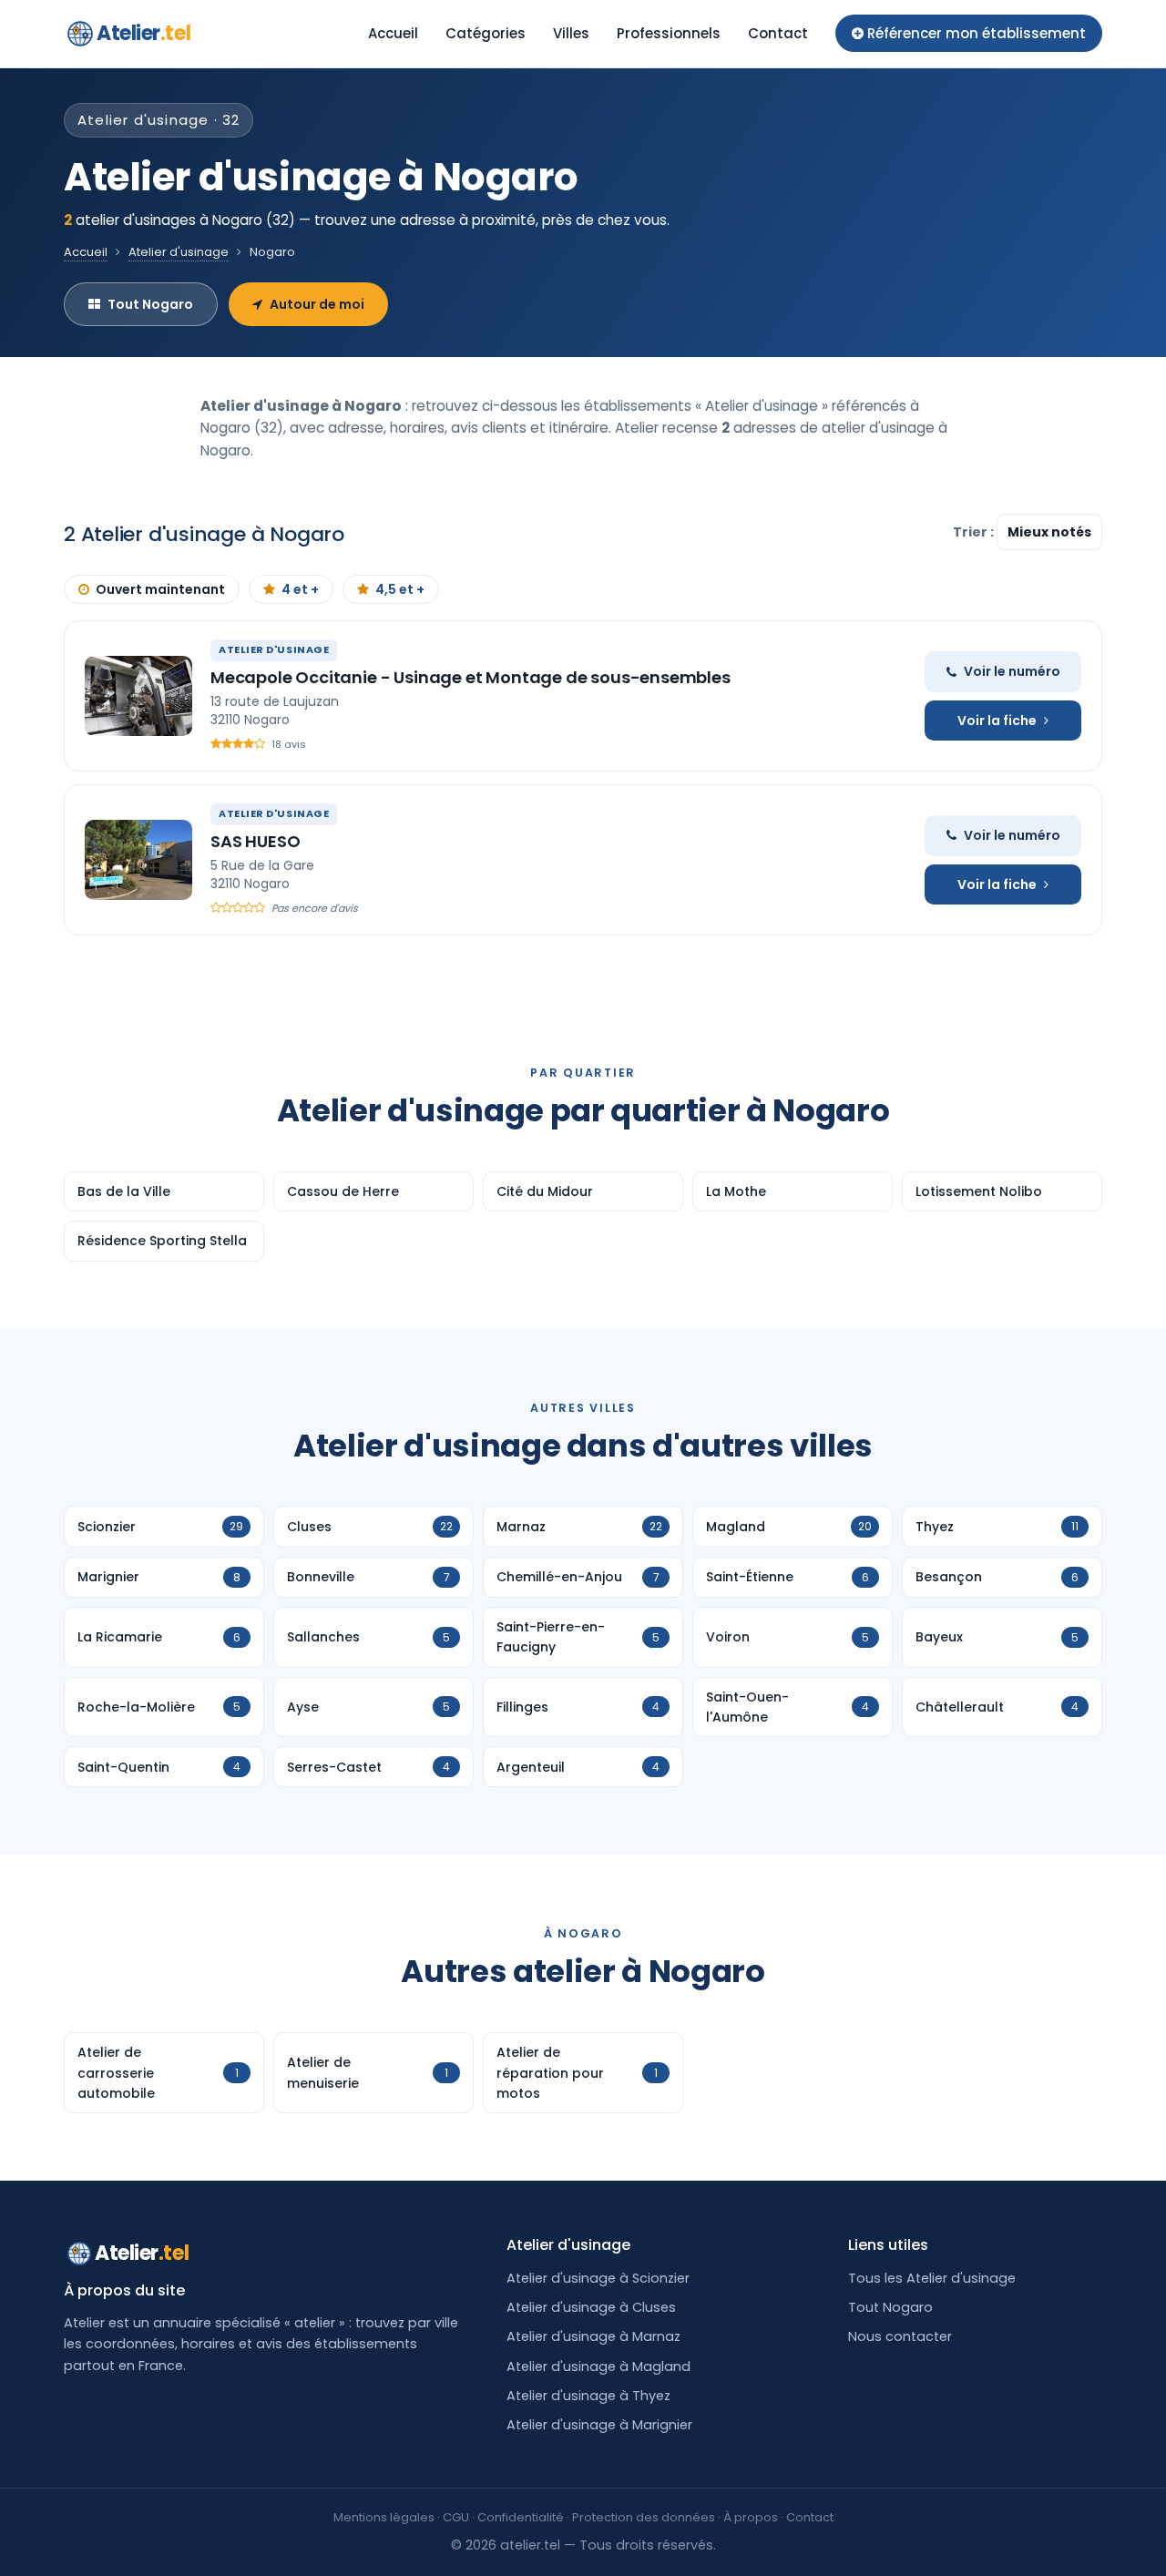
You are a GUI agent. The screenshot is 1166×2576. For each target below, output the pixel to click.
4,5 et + (400, 589)
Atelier (143, 33)
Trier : (975, 532)
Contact (778, 33)
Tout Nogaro (150, 304)
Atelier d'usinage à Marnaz (593, 2336)
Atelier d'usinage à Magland (598, 2366)
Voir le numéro (1012, 671)
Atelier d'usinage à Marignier (599, 2425)
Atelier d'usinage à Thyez (588, 2396)
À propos (751, 2517)
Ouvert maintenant (160, 589)
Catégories (486, 33)
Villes (571, 33)
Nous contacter (900, 2336)
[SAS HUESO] (138, 860)
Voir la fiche (997, 721)
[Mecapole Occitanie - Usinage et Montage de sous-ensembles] (138, 696)
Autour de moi (317, 304)
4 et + (300, 589)
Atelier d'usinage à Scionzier (598, 2278)
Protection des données (644, 2517)
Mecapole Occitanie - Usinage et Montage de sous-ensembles (470, 677)
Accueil (393, 33)
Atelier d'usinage (179, 252)
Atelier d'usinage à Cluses (591, 2307)
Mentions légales (384, 2517)
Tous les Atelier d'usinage (932, 2278)
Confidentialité (521, 2517)
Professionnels (669, 33)
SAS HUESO (255, 841)
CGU (456, 2517)
